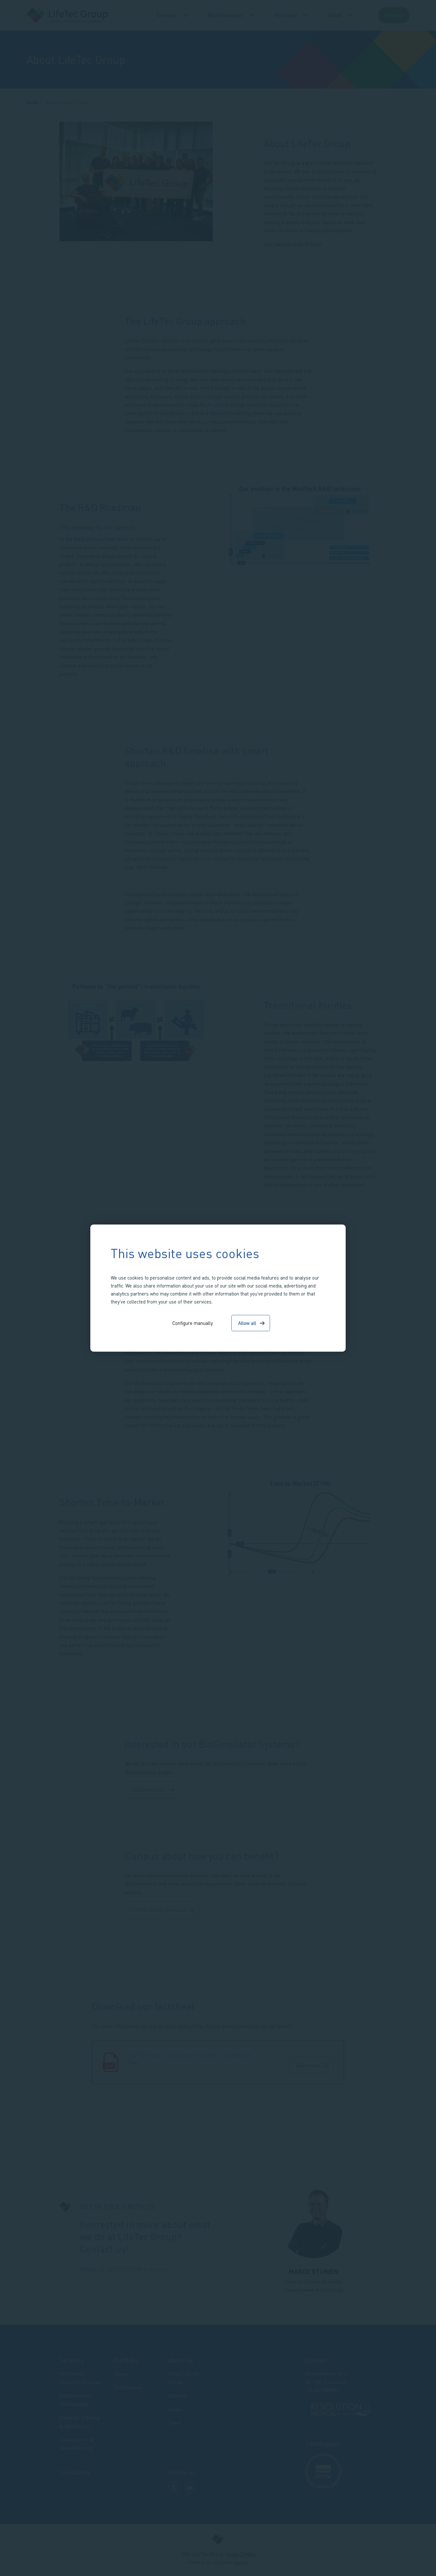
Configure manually (193, 1323)
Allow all (247, 1323)
